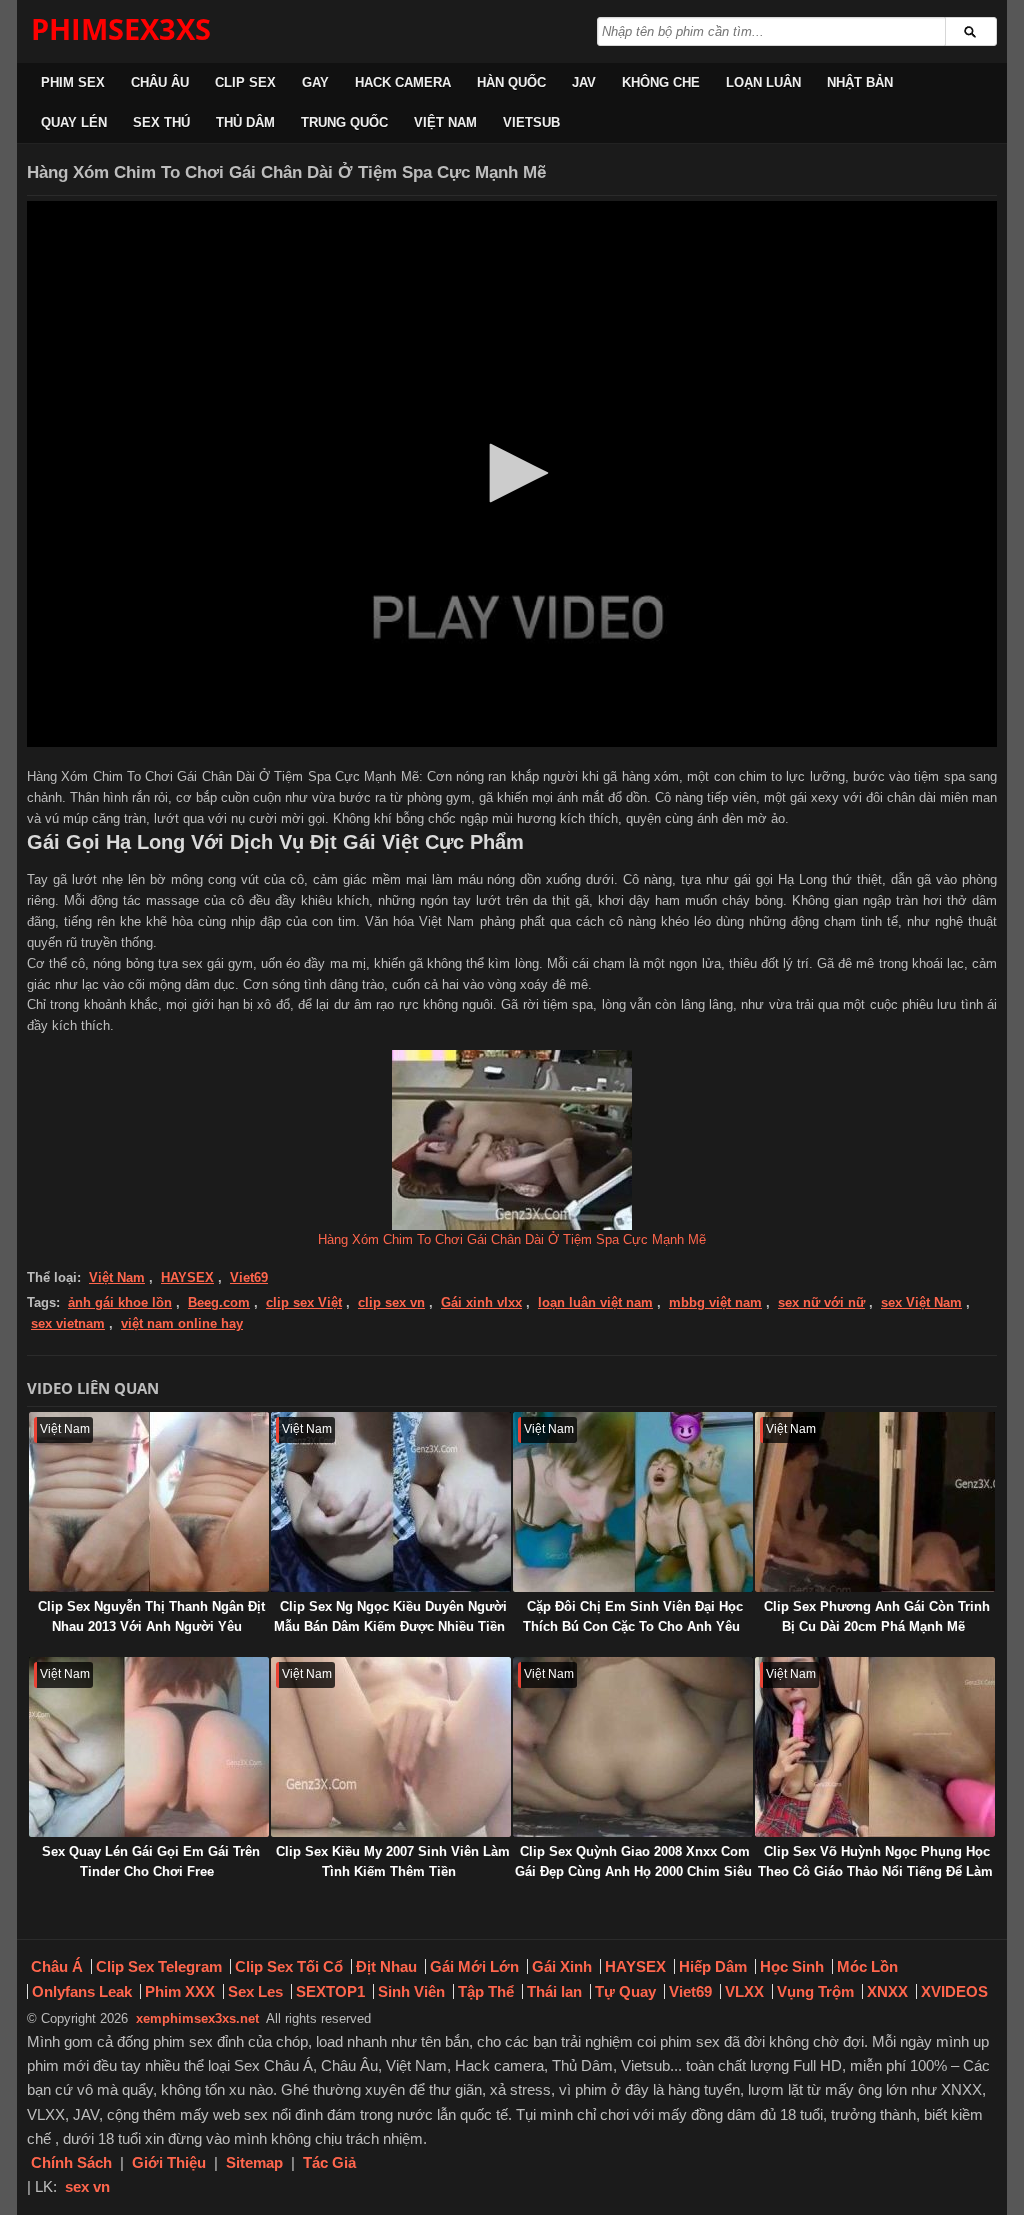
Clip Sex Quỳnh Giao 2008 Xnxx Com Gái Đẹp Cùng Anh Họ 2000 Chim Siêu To (633, 1871)
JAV (584, 82)
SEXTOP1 (330, 1991)
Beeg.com (219, 1302)
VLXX (744, 1991)
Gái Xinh (562, 1966)
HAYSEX (187, 1277)
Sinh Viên (411, 1991)
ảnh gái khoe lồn (120, 1302)
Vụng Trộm (815, 1991)
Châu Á (57, 1966)
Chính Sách (71, 2162)
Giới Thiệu (169, 2162)
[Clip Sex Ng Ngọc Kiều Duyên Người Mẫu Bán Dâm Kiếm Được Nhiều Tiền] (391, 1502)
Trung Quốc (344, 122)
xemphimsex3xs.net (197, 2018)
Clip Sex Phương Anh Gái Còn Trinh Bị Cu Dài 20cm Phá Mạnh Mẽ (877, 1616)
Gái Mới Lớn (474, 1966)
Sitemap (254, 2162)
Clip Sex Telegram (159, 1966)
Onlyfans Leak (82, 1991)
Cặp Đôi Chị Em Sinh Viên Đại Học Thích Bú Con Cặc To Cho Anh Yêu (633, 1616)
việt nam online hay (182, 1323)
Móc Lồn (867, 1966)
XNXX (887, 1991)
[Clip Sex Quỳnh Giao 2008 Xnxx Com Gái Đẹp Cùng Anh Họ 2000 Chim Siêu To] (633, 1747)
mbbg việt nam (715, 1302)
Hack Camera (403, 82)
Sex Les (255, 1991)
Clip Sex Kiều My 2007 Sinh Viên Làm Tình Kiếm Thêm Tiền (393, 1861)
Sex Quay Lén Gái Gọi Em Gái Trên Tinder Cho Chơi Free (151, 1861)
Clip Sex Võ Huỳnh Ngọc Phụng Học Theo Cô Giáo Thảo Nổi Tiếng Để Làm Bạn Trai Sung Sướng (875, 1871)
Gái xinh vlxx (481, 1302)
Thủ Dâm (245, 122)
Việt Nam (445, 122)
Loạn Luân (763, 82)
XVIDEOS (954, 1991)
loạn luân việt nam (595, 1302)
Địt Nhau (386, 1966)
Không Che (661, 82)
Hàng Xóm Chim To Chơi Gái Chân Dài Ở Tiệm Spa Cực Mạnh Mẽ (512, 1239)
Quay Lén (74, 122)
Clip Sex (245, 82)
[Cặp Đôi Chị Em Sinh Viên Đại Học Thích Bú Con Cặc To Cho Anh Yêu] (633, 1502)
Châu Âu (160, 82)
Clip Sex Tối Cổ (289, 1966)
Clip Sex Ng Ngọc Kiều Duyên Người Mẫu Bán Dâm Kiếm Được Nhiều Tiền (390, 1616)
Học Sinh (792, 1966)
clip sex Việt (304, 1302)
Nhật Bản (860, 82)
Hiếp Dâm (713, 1966)
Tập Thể (486, 1991)
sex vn (87, 2186)
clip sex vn (391, 1302)
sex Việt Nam (921, 1302)
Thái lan (554, 1991)
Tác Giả (329, 2162)
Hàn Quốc (511, 82)
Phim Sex (73, 82)
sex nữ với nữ (821, 1302)
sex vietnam (68, 1323)
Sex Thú (161, 122)
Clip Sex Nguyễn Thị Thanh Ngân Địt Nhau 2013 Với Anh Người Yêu (151, 1616)
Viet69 (249, 1277)
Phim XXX (180, 1991)
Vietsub (531, 122)
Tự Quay (625, 1991)
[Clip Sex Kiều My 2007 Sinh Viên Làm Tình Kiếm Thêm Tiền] (391, 1747)
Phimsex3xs (121, 28)
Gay (315, 82)
